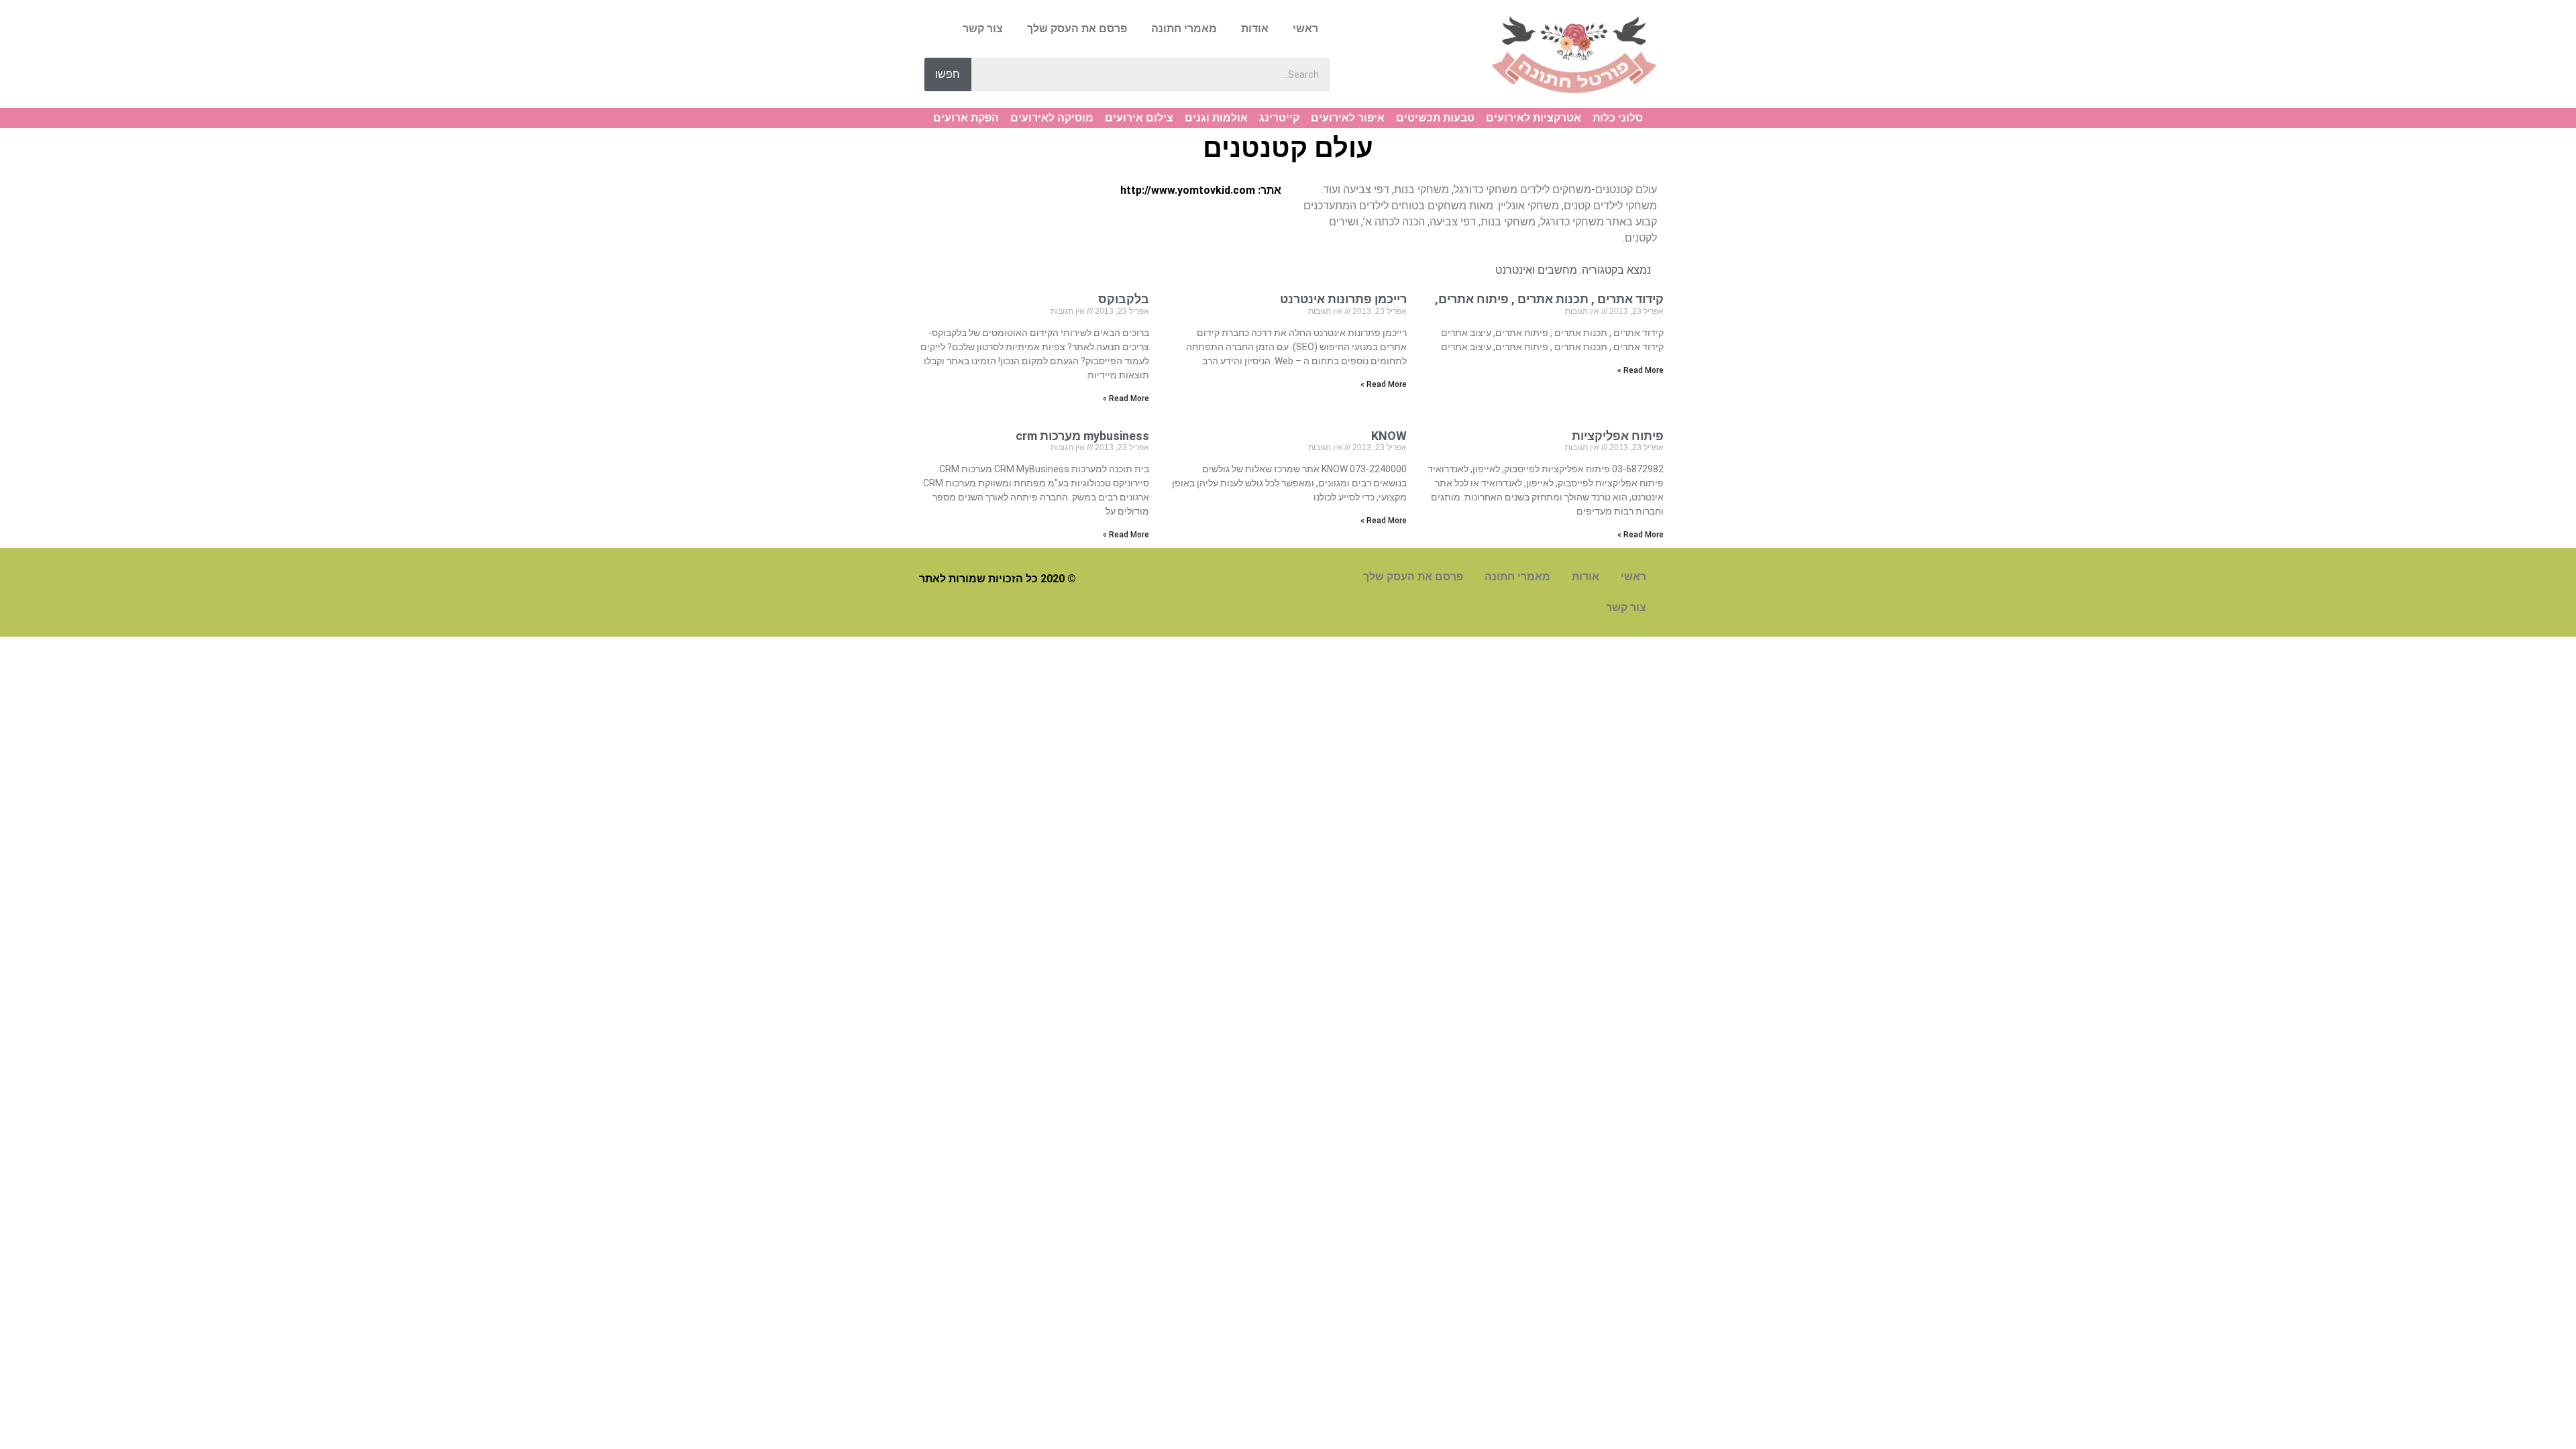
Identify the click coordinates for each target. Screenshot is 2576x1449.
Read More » (1641, 370)
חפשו (948, 74)
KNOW (1389, 436)
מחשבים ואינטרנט (1536, 270)
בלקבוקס (1121, 299)
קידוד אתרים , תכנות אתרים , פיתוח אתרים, (1549, 299)
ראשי (1305, 29)
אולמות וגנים (1216, 118)
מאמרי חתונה (1184, 29)
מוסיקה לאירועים (1052, 118)
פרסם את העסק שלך (1077, 29)
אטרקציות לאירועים (1534, 118)
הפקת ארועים (966, 118)
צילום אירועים (1139, 118)
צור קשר (983, 29)
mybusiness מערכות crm (1082, 436)
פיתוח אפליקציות (1618, 436)
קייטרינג (1279, 118)
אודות (1255, 29)
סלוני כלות (1618, 118)
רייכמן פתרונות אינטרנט (1343, 299)
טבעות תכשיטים (1435, 118)
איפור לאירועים (1348, 118)
